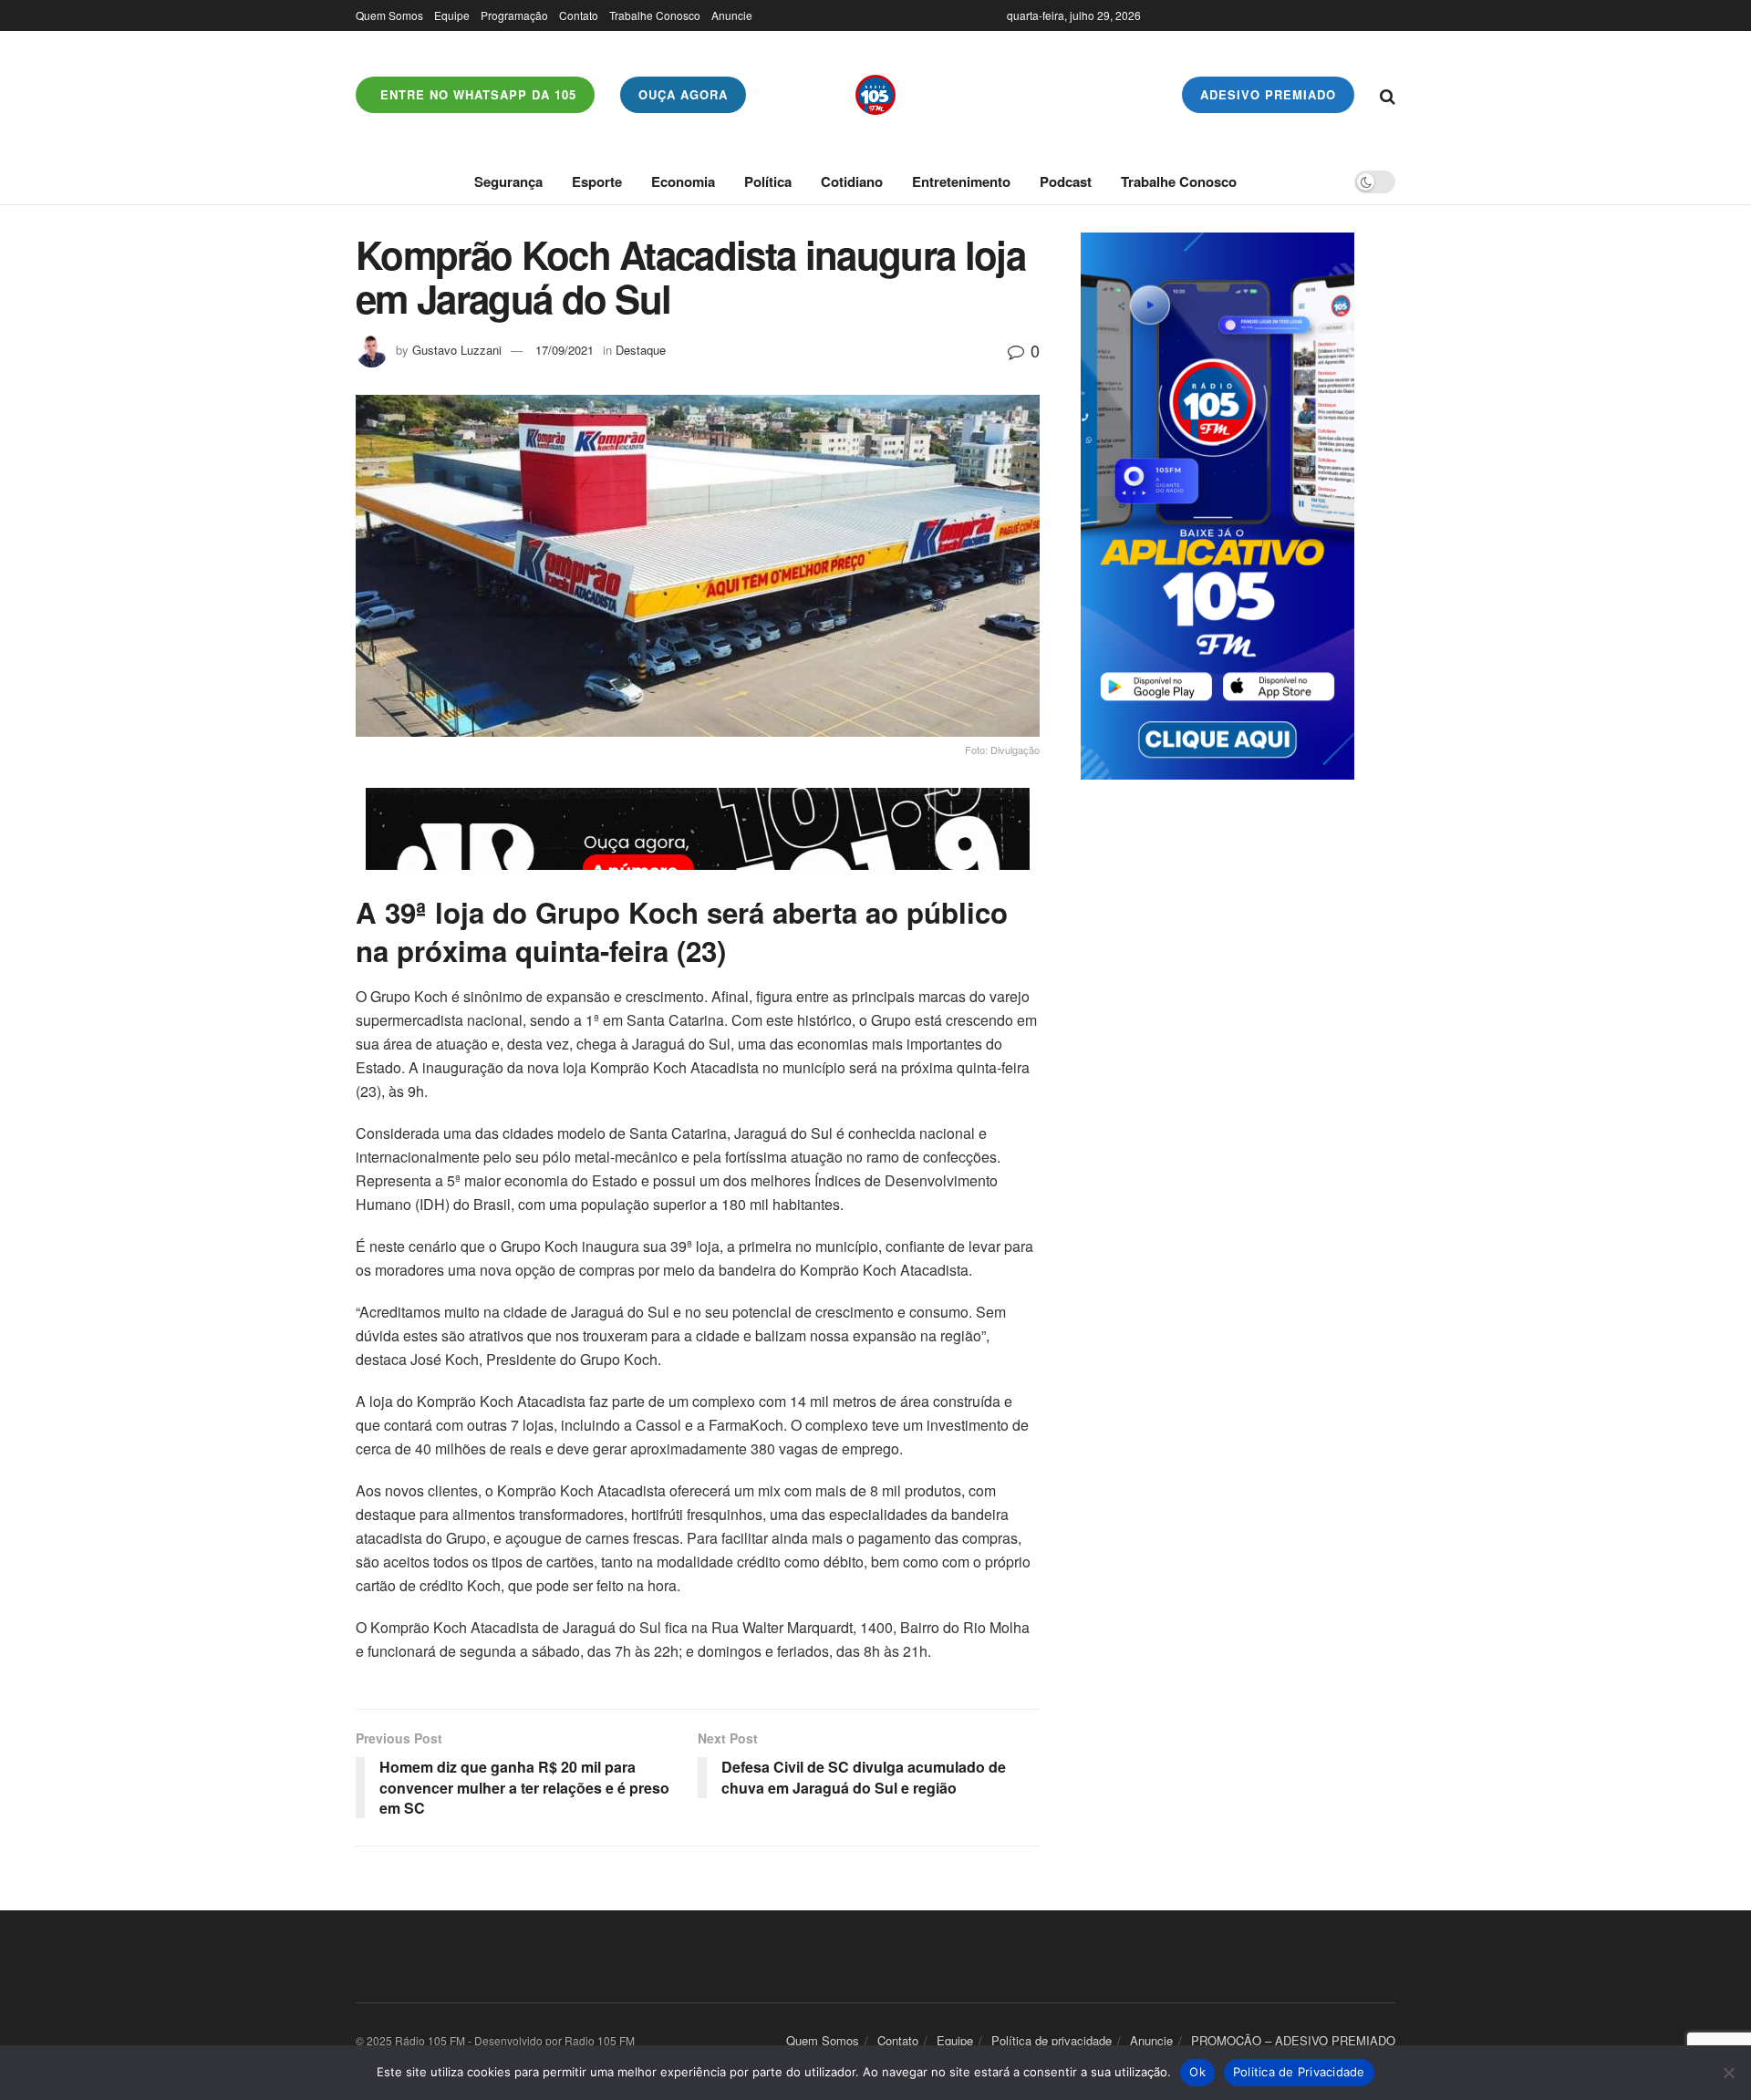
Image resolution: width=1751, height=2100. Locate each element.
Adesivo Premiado (1268, 94)
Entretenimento (961, 181)
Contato (579, 15)
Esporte (597, 181)
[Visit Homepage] (875, 95)
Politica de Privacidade (1299, 2072)
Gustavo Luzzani (457, 350)
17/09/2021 (565, 350)
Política (768, 181)
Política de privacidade (1052, 2040)
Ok (1197, 2072)
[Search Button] (1388, 95)
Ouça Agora (683, 94)
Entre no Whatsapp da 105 (476, 94)
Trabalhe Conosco (655, 15)
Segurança (508, 181)
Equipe (452, 15)
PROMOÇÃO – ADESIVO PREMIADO (1293, 2040)
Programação (514, 15)
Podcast (1066, 181)
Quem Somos (389, 15)
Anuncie (732, 15)
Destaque (641, 350)
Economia (683, 181)
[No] (1728, 2073)
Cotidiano (852, 181)
